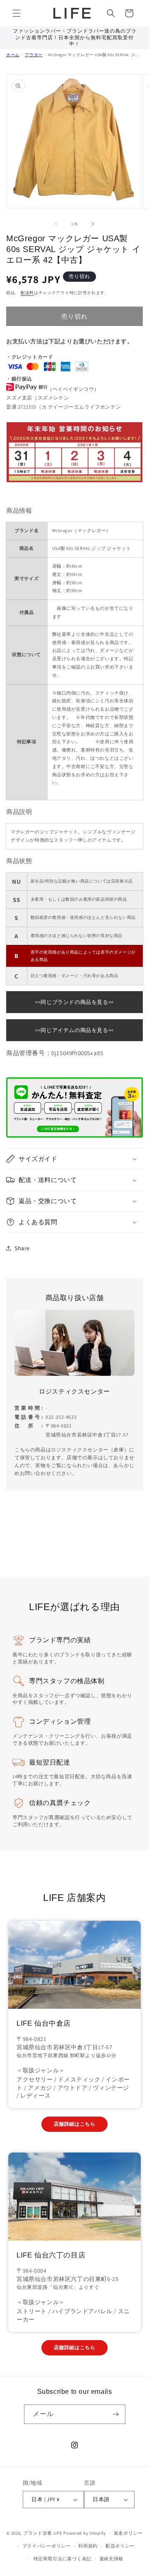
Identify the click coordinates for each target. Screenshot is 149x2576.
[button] (17, 13)
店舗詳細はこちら (75, 2124)
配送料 (27, 293)
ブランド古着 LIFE (43, 2533)
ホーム (13, 55)
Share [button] (22, 1248)
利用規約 (88, 2546)
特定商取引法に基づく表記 (62, 2559)
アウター (34, 55)
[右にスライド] (93, 224)
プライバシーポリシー (47, 2546)
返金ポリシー (128, 2533)
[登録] (116, 2414)
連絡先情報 (112, 2559)
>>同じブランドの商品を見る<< (74, 1002)
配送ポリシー (120, 2546)
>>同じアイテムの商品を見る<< (74, 1030)
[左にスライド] (56, 224)
